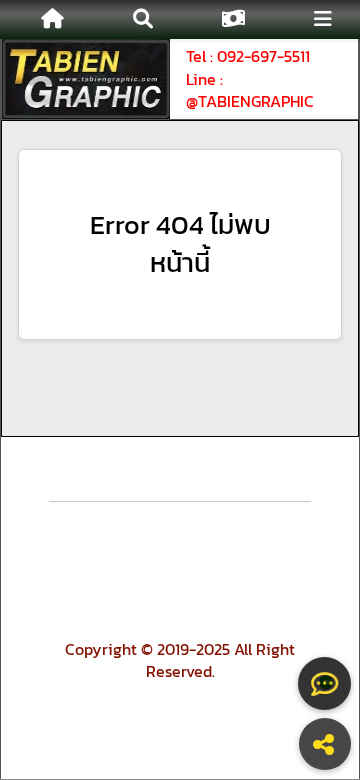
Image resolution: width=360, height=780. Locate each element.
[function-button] (324, 683)
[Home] (52, 19)
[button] (142, 19)
